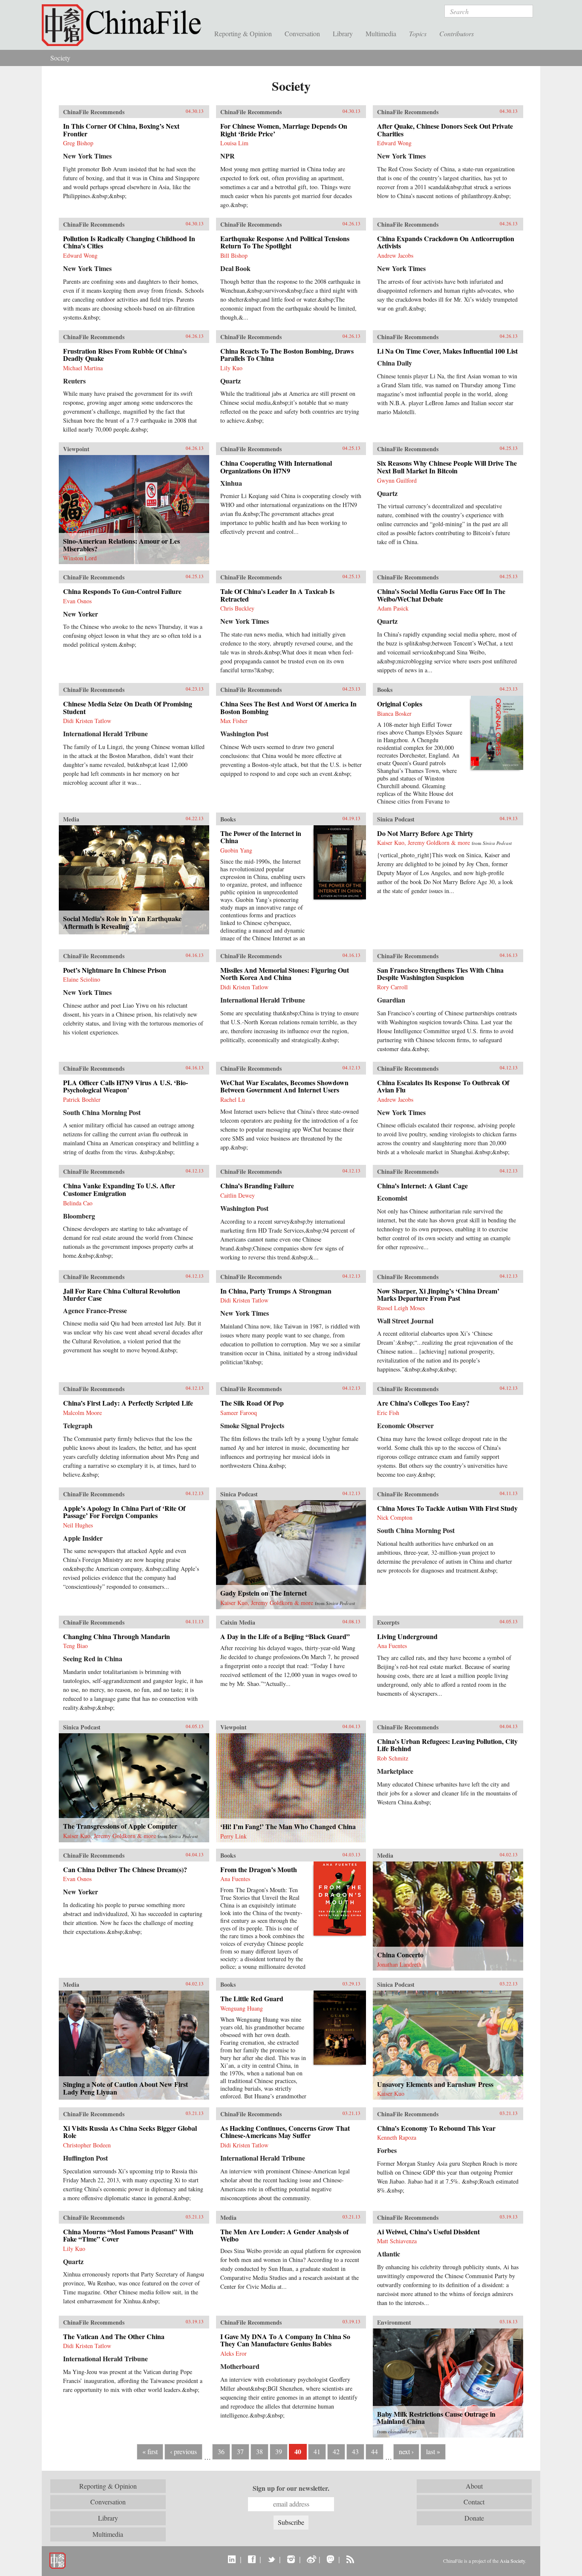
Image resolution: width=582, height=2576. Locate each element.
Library (343, 33)
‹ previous (183, 2451)
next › (406, 2451)
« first (150, 2451)
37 (240, 2451)
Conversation (302, 33)
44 (375, 2451)
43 (355, 2451)
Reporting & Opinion (243, 33)
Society (60, 58)
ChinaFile (125, 26)
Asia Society (512, 2561)
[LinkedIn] (232, 2559)
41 (317, 2451)
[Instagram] (291, 2559)
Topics (418, 33)
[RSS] (350, 2559)
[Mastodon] (330, 2559)
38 (259, 2451)
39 (279, 2451)
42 (336, 2451)
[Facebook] (252, 2559)
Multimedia (381, 33)
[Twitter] (271, 2559)
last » (433, 2451)
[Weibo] (311, 2559)
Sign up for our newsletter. (291, 2488)
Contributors (457, 33)
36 (221, 2451)
